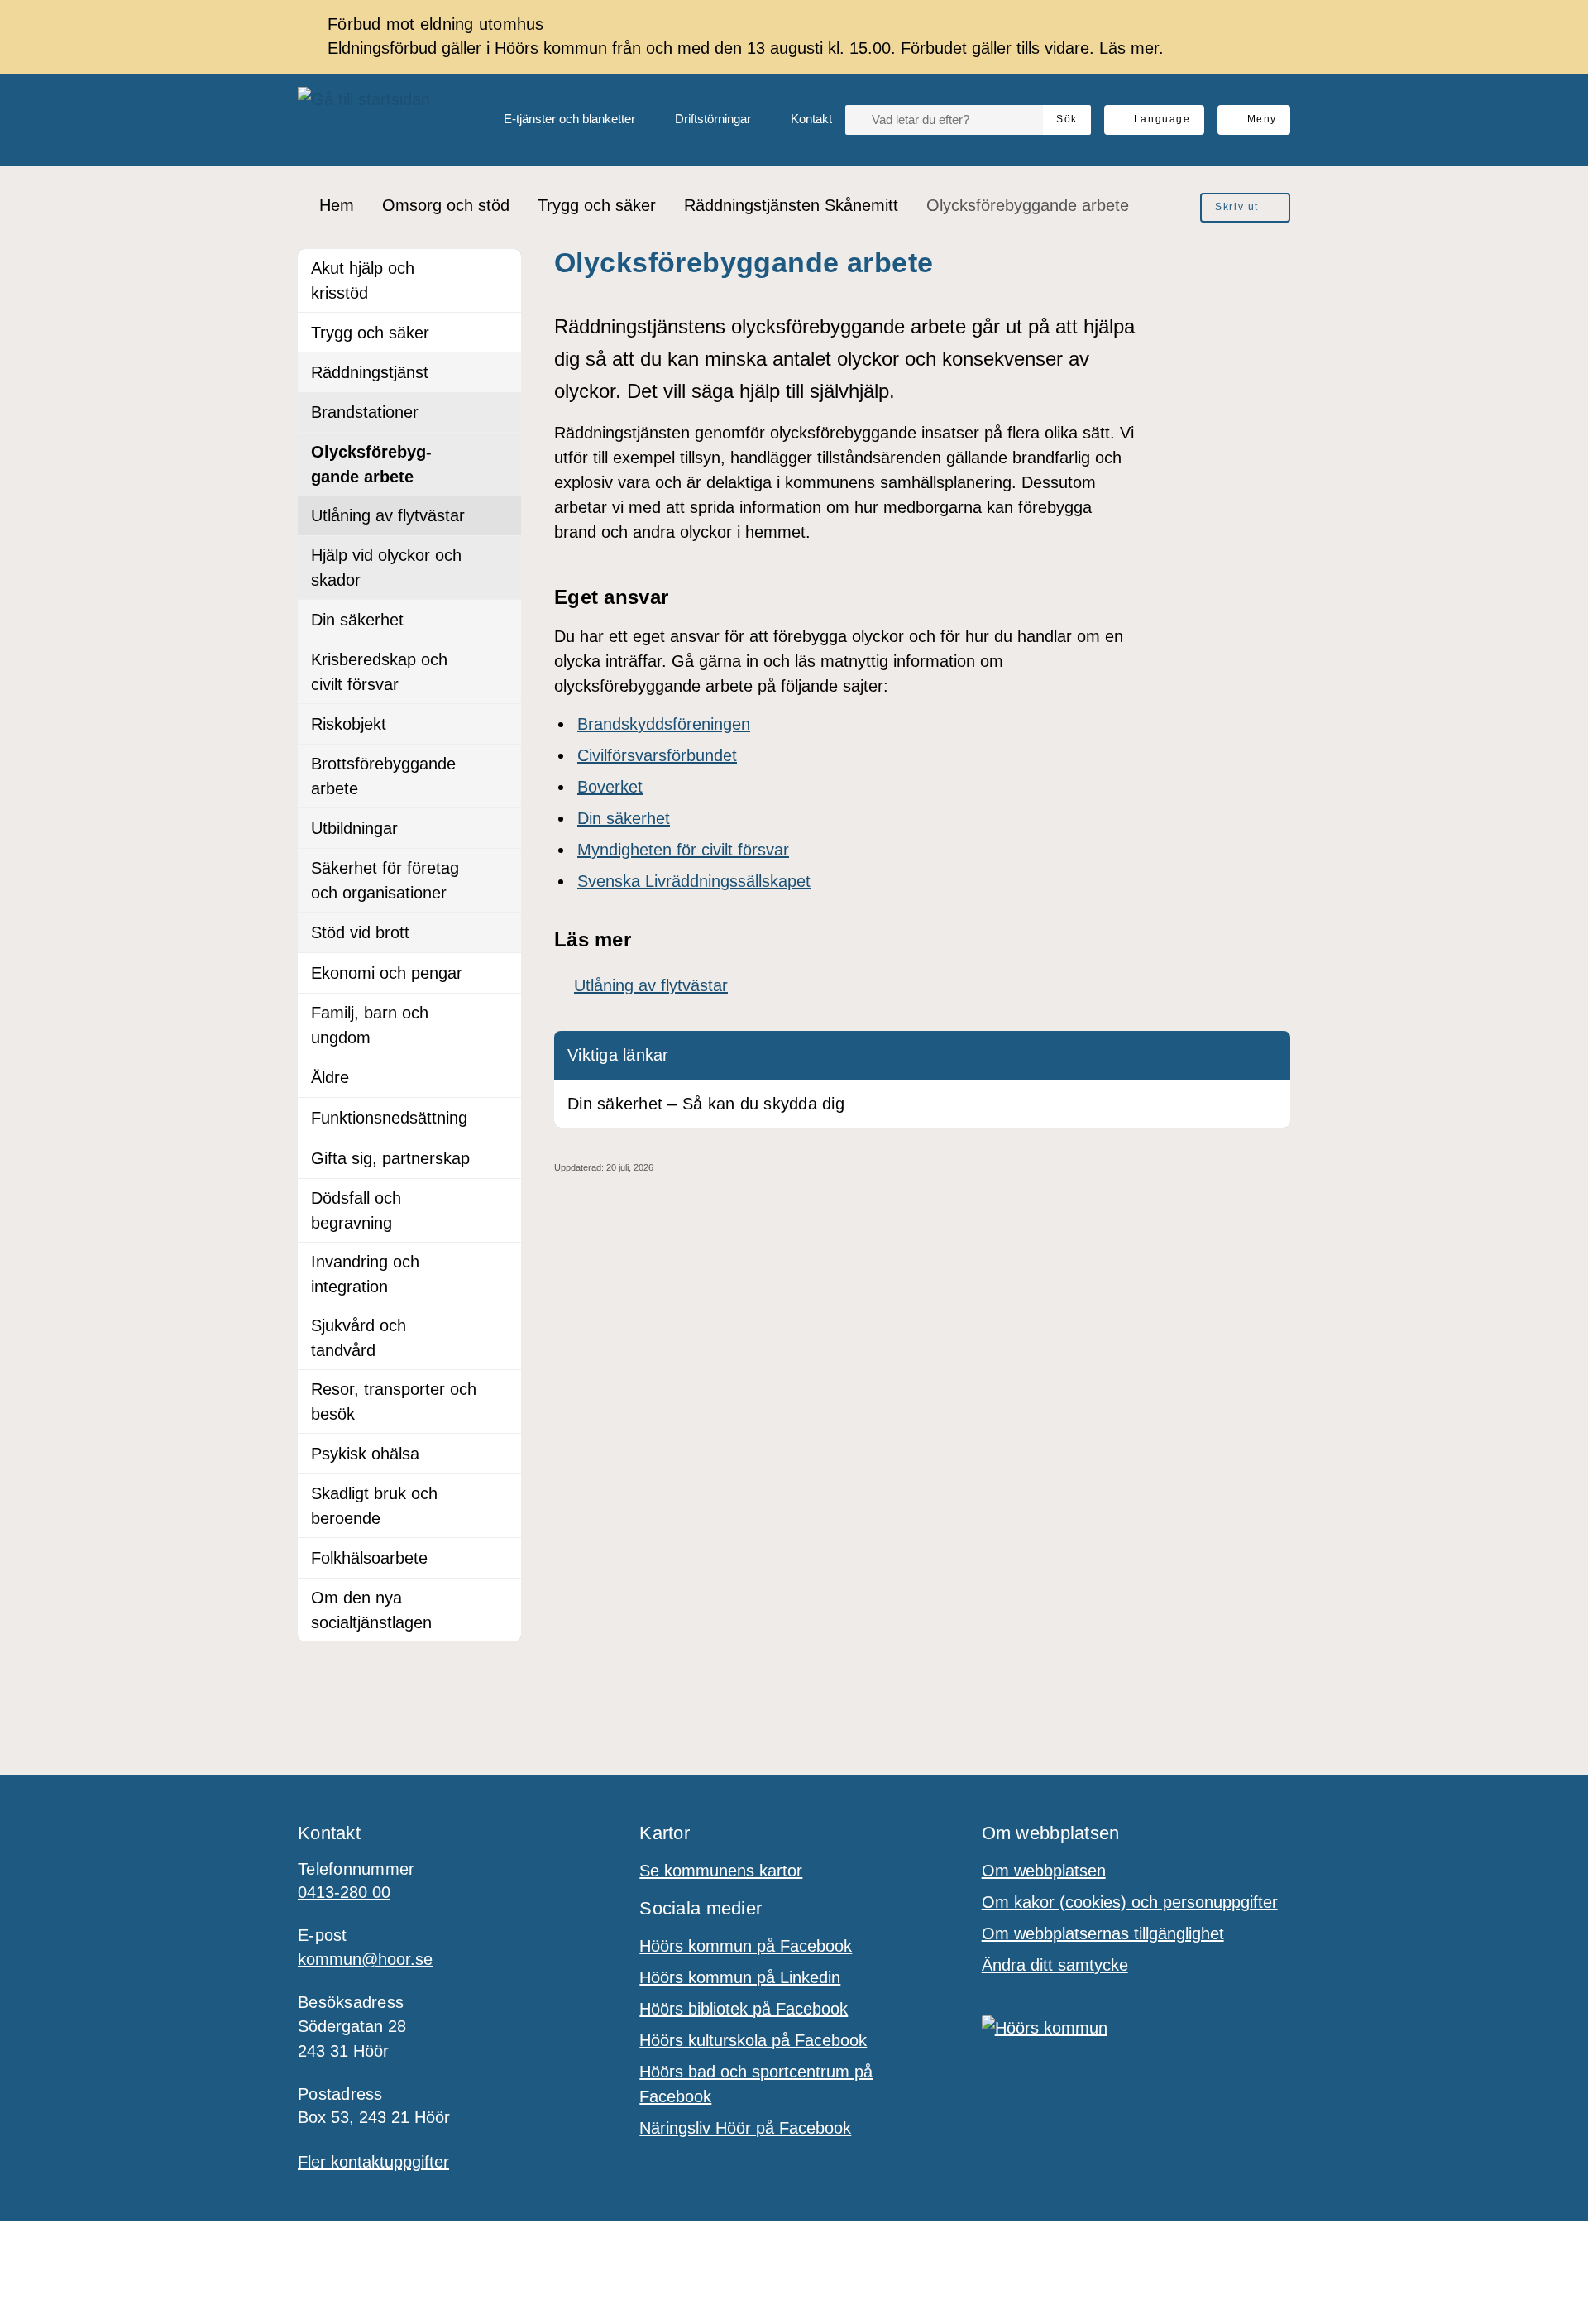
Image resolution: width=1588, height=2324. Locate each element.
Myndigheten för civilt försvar (683, 850)
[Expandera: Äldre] (501, 1077)
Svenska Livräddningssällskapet (694, 881)
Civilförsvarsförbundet (657, 755)
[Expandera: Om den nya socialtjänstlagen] (501, 1598)
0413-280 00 (344, 1892)
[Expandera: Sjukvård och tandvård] (501, 1326)
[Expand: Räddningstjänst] (501, 372)
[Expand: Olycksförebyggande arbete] (501, 453)
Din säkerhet (624, 818)
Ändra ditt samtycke (1055, 1965)
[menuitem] (556, 120)
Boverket (610, 787)
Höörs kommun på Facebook (746, 1946)
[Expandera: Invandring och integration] (501, 1263)
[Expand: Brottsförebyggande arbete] (501, 764)
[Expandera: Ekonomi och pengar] (501, 973)
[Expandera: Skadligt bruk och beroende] (501, 1494)
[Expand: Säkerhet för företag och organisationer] (501, 869)
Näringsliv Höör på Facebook (745, 2128)
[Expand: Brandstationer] (501, 412)
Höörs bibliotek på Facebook (744, 2009)
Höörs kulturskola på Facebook (753, 2040)
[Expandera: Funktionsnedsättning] (501, 1118)
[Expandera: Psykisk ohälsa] (501, 1454)
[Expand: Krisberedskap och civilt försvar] (501, 660)
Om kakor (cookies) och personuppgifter (1130, 1902)
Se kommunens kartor (721, 1871)
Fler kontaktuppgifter (373, 2162)
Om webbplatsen (1044, 1871)
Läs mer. (1131, 48)
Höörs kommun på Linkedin (740, 1977)
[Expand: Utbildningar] (501, 828)
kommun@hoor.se (365, 1959)
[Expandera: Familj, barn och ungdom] (501, 1013)
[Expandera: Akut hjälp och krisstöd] (501, 269)
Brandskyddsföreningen (664, 724)
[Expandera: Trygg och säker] (501, 333)
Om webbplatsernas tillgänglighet (1103, 1933)
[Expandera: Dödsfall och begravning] (501, 1199)
